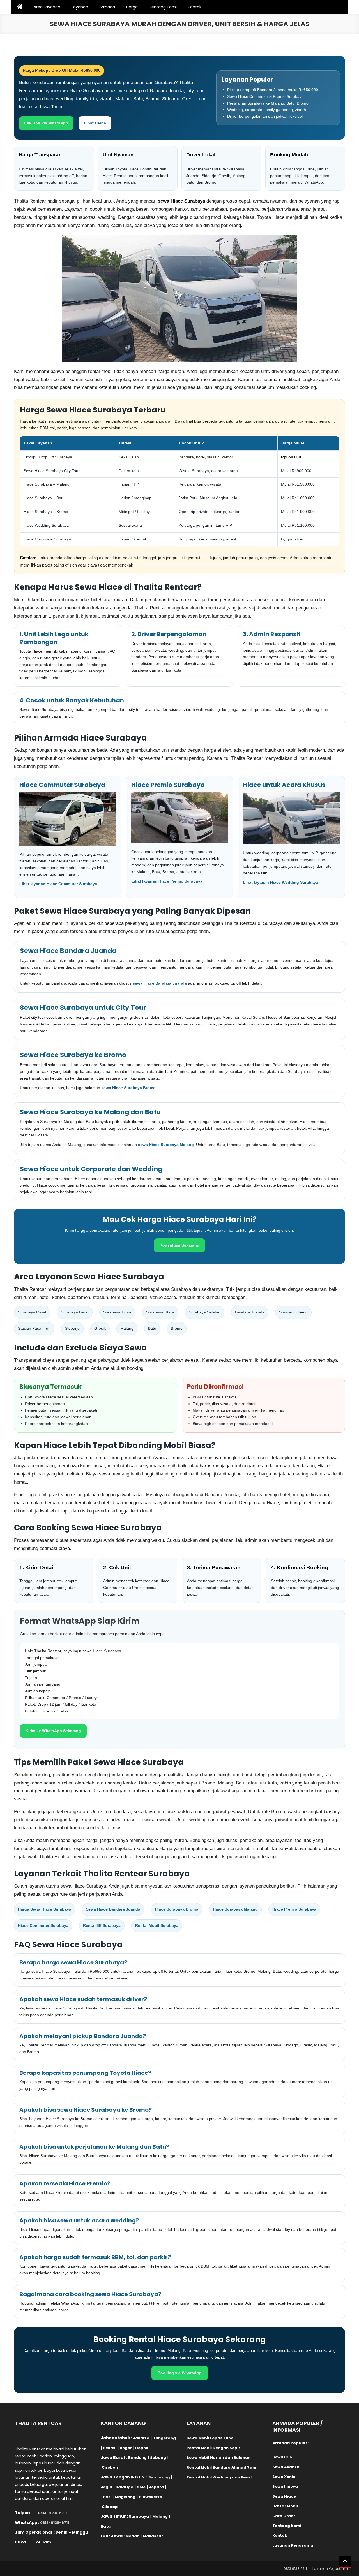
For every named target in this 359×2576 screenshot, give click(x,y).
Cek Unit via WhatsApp (46, 123)
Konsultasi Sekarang (179, 1245)
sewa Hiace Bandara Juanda (160, 983)
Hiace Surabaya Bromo (177, 1909)
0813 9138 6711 (295, 2569)
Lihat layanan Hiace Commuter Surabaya (58, 884)
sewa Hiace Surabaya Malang (166, 1145)
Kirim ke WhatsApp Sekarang (53, 1731)
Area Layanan (47, 7)
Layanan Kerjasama (330, 2569)
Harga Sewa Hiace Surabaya (45, 1909)
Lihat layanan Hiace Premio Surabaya (167, 881)
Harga (132, 7)
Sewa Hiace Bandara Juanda (113, 1909)
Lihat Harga (95, 123)
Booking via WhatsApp (180, 2373)
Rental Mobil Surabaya (157, 1925)
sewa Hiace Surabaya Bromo (128, 1088)
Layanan (80, 7)
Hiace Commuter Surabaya (43, 1925)
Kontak (195, 7)
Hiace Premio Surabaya (294, 1909)
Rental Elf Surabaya (102, 1925)
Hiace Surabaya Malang (235, 1909)
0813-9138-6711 (52, 2513)
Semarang (159, 2477)
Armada (107, 7)
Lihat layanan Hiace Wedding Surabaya (280, 882)
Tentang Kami (163, 7)
